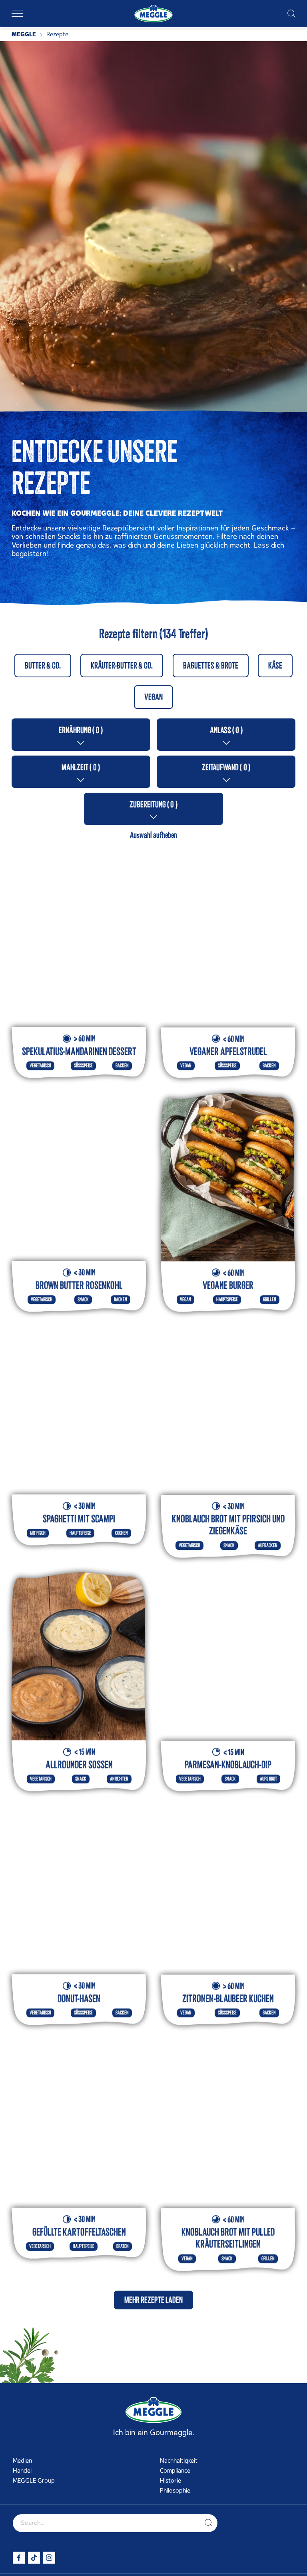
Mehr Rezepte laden (153, 2268)
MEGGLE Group (34, 2481)
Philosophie (175, 2491)
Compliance (175, 2471)
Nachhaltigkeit (179, 2461)
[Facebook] (19, 2558)
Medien (22, 2461)
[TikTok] (34, 2558)
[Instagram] (49, 2558)
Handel (22, 2471)
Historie (170, 2481)
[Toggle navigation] (17, 14)
